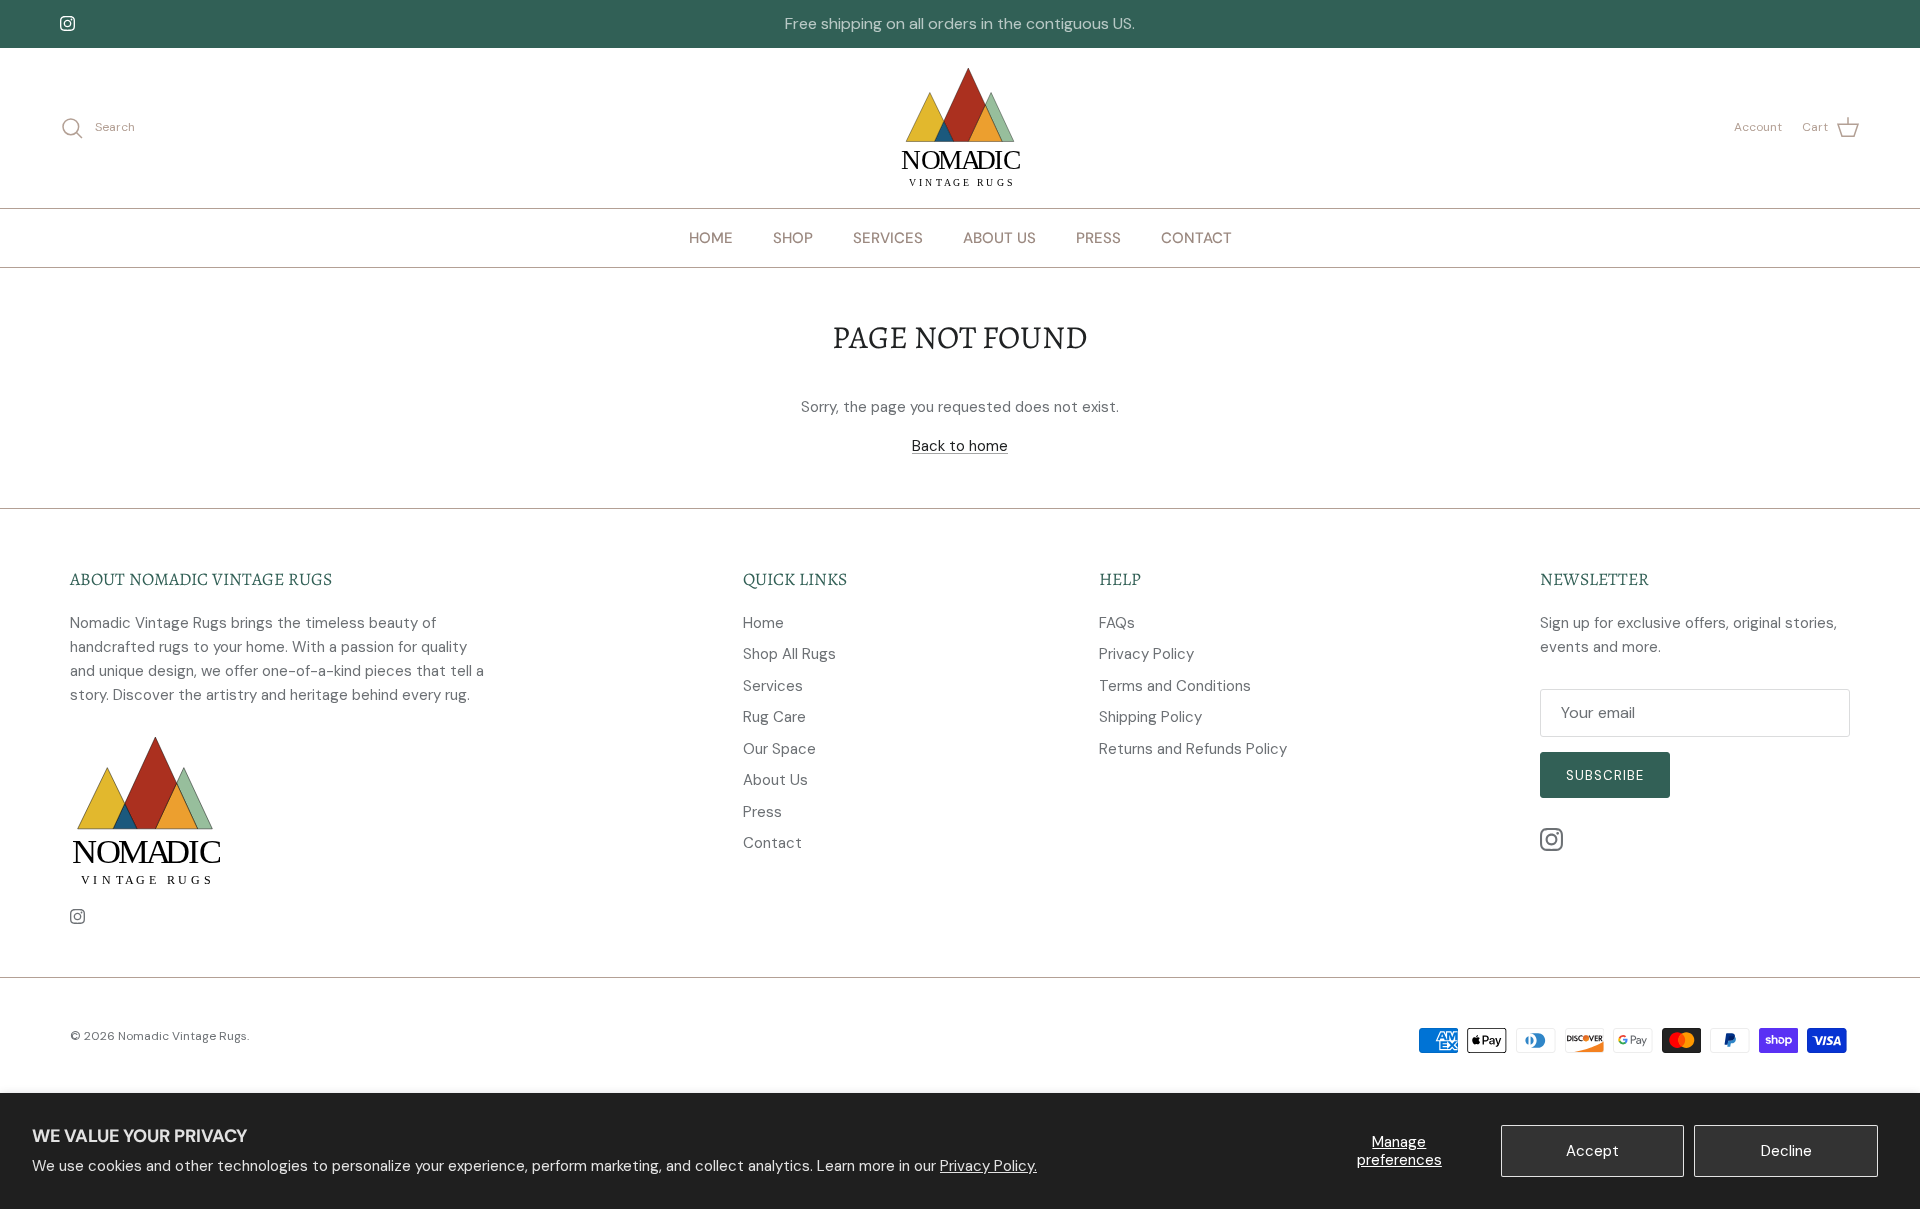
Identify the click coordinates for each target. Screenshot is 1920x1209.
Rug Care (774, 717)
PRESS (1098, 238)
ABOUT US (999, 238)
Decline (1786, 1151)
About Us (775, 780)
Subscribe (1605, 775)
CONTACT (1196, 238)
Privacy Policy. (988, 1166)
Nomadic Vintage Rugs (182, 1036)
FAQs (1117, 623)
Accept (1592, 1151)
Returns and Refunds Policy (1193, 749)
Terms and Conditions (1175, 686)
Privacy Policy (1146, 654)
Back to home (960, 446)
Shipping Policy (1150, 717)
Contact (772, 843)
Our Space (779, 749)
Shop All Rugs (789, 654)
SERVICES (888, 238)
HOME (711, 238)
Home (763, 623)
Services (773, 686)
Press (762, 812)
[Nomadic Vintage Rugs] (960, 128)
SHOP (793, 238)
